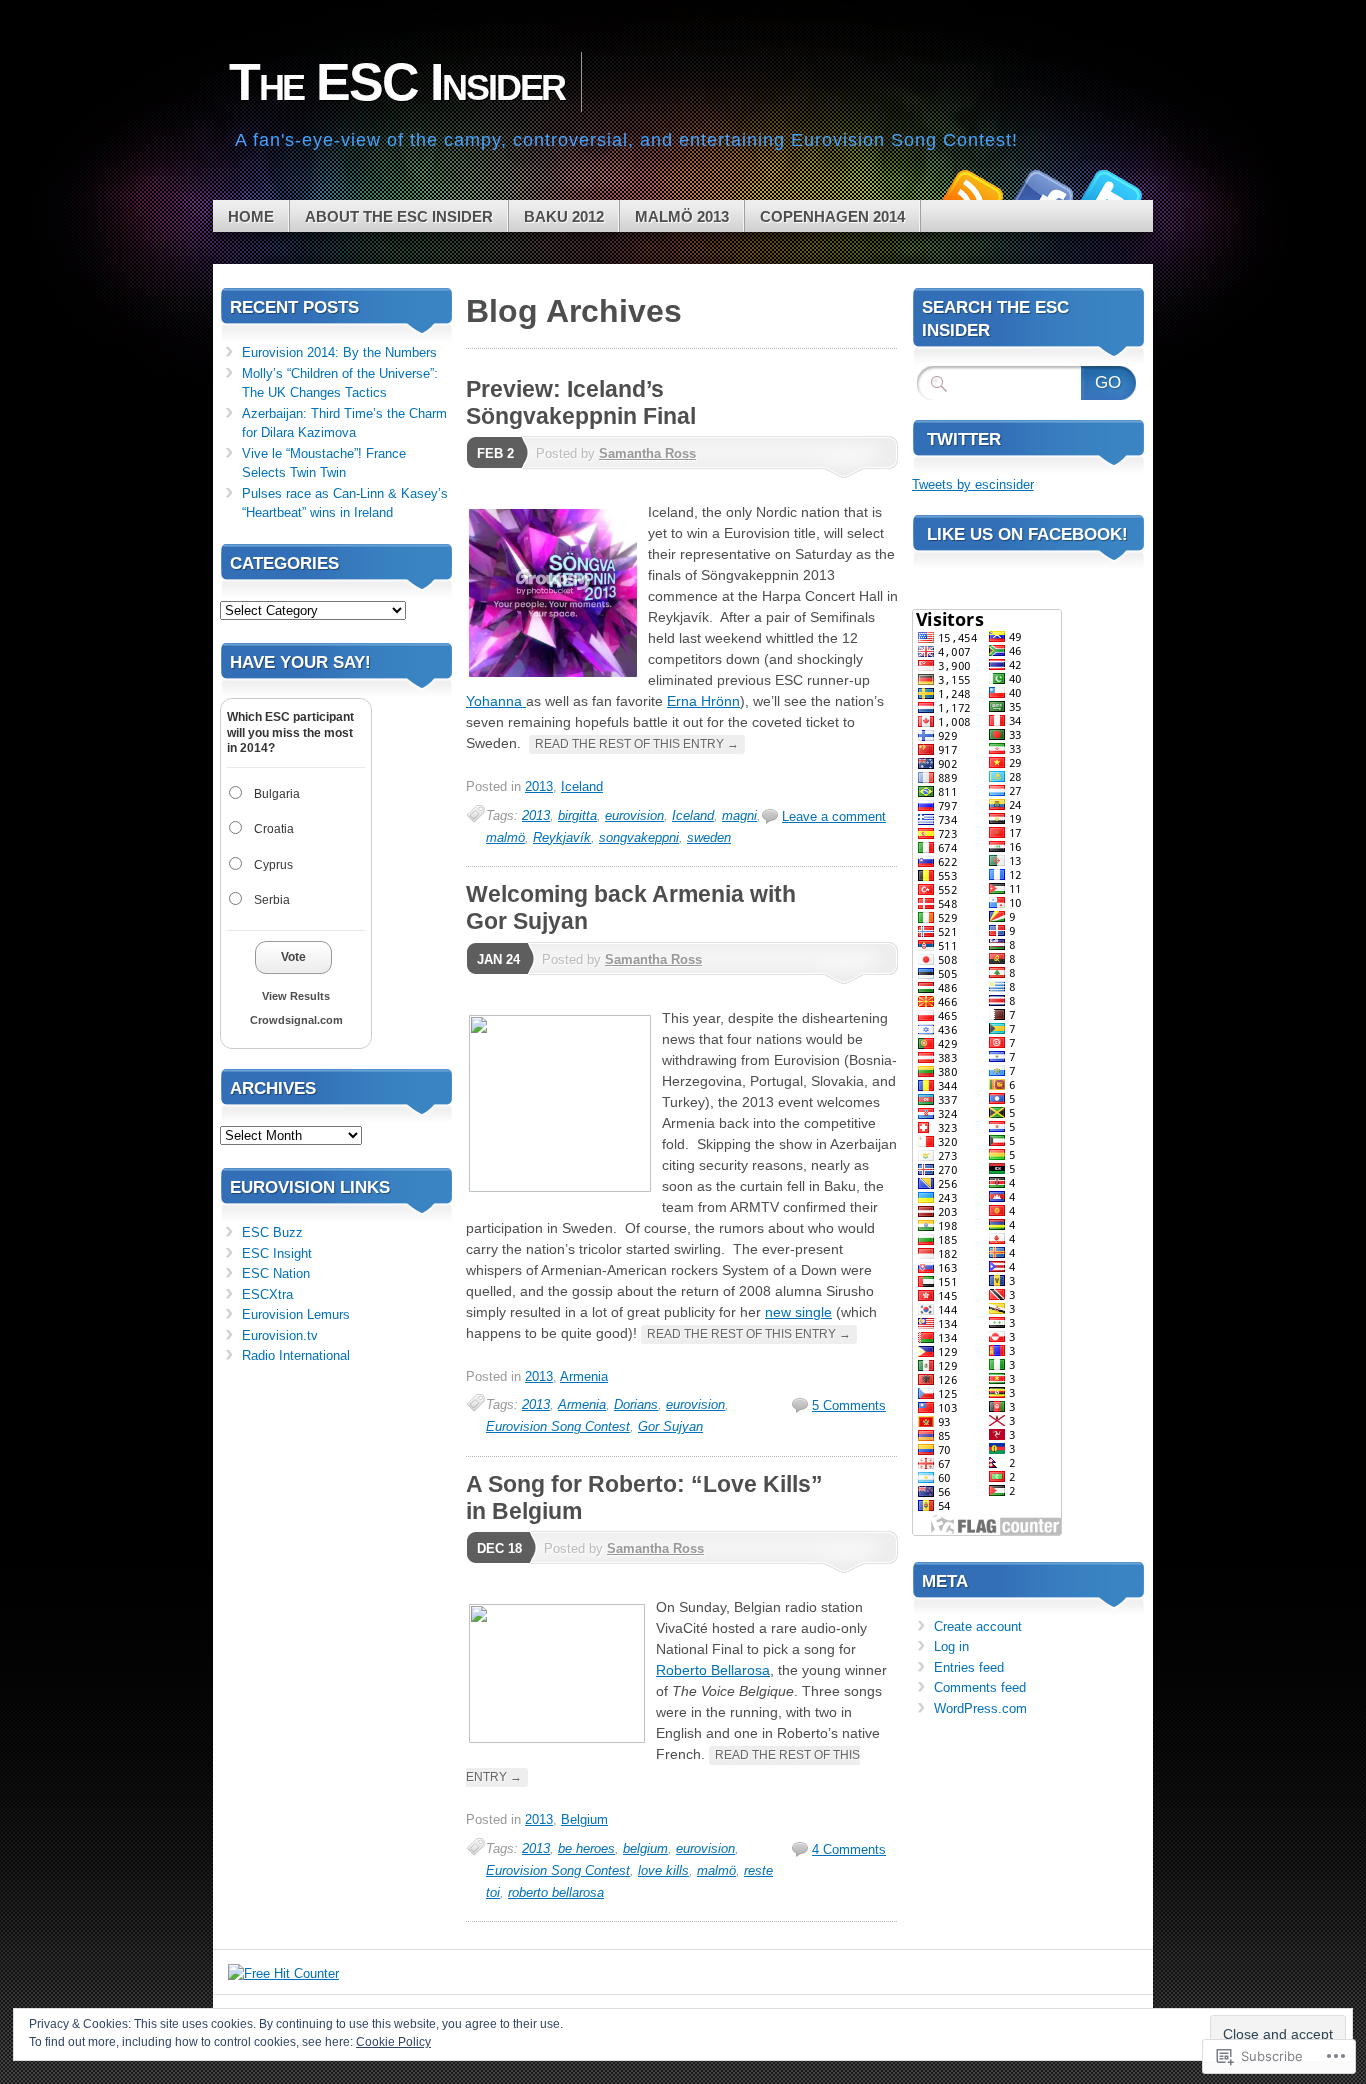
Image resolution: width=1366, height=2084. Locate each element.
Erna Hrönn (703, 701)
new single (798, 1312)
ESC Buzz (272, 1232)
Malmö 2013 (682, 216)
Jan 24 (498, 959)
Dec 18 (499, 1548)
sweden (709, 837)
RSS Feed (971, 192)
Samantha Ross (647, 453)
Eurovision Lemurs (296, 1314)
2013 (539, 786)
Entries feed (969, 1667)
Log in (951, 1646)
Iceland (582, 786)
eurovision (634, 815)
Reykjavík (562, 837)
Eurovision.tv (280, 1335)
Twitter (1111, 192)
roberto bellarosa (556, 1892)
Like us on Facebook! (1027, 534)
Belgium (584, 1819)
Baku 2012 (564, 216)
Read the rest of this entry (637, 744)
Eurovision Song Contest (558, 1426)
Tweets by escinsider (973, 484)
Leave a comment (834, 816)
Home (251, 216)
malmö (505, 837)
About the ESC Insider (399, 216)
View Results (296, 996)
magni (739, 815)
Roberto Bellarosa (713, 1670)
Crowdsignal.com (296, 1020)
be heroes (586, 1848)
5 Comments (849, 1405)
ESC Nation (276, 1273)
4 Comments (849, 1849)
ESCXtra (267, 1294)
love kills (663, 1870)
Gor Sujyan (670, 1426)
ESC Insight (277, 1253)
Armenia (584, 1376)
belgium (645, 1848)
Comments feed (980, 1687)
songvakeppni (639, 837)
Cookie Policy (393, 2042)
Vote (293, 957)
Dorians (636, 1404)
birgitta (577, 815)
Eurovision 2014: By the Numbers (339, 352)
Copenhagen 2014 (832, 216)
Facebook (1041, 192)
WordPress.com (980, 1708)
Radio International (296, 1355)
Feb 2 (495, 453)
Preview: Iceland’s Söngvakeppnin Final (581, 402)
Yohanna (496, 701)
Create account (978, 1626)
